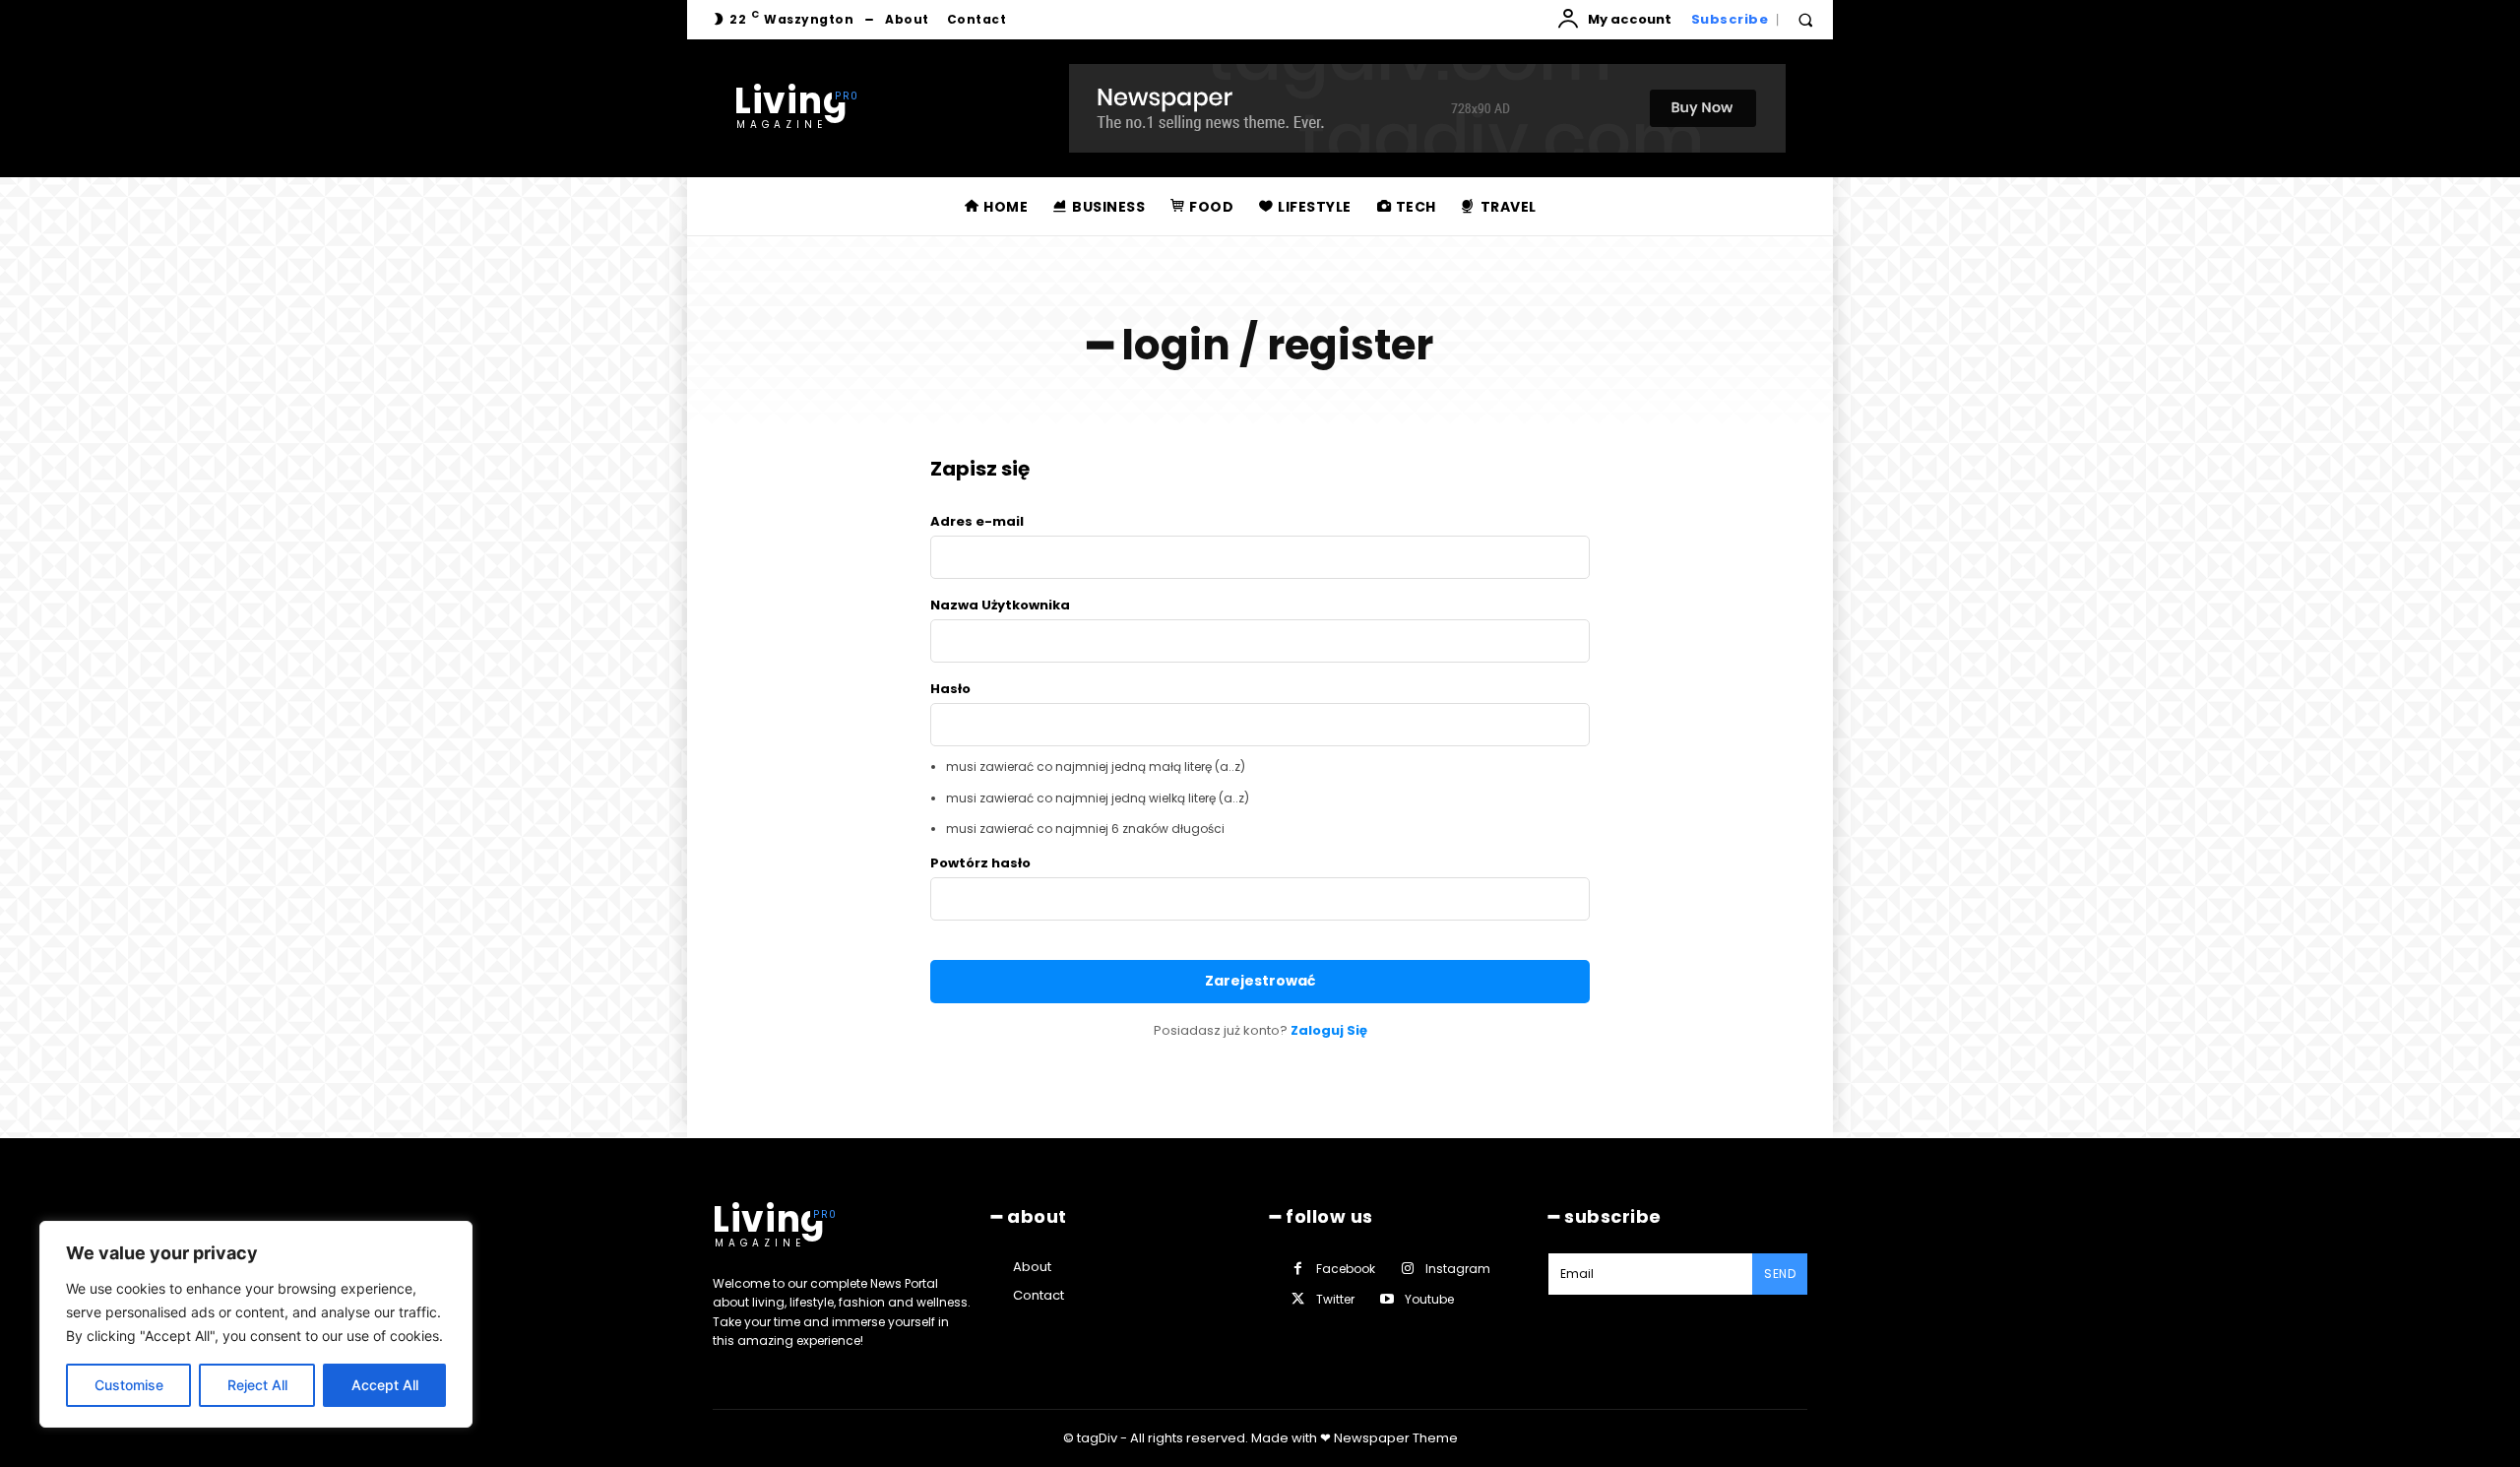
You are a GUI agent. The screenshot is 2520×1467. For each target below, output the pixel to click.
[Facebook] (1298, 1269)
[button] (1805, 20)
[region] (256, 1324)
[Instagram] (1407, 1269)
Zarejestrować (1260, 981)
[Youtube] (1386, 1299)
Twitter (1335, 1299)
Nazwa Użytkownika (1000, 605)
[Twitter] (1298, 1299)
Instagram (1458, 1269)
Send (1780, 1274)
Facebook (1346, 1269)
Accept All (385, 1385)
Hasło (950, 689)
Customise (129, 1385)
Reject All (257, 1385)
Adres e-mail (977, 521)
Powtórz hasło (980, 863)
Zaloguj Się (1329, 1030)
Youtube (1429, 1299)
